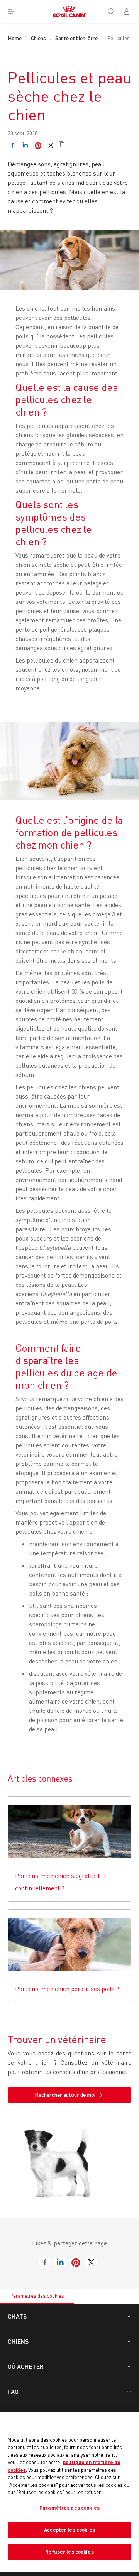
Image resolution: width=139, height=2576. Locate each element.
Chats (17, 2316)
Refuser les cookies (69, 2552)
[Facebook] (13, 145)
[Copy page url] (62, 145)
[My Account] (130, 12)
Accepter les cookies (69, 2530)
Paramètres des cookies (37, 2296)
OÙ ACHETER (26, 2366)
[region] (69, 2492)
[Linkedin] (25, 145)
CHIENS (18, 2341)
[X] (51, 145)
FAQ (13, 2391)
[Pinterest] (38, 145)
